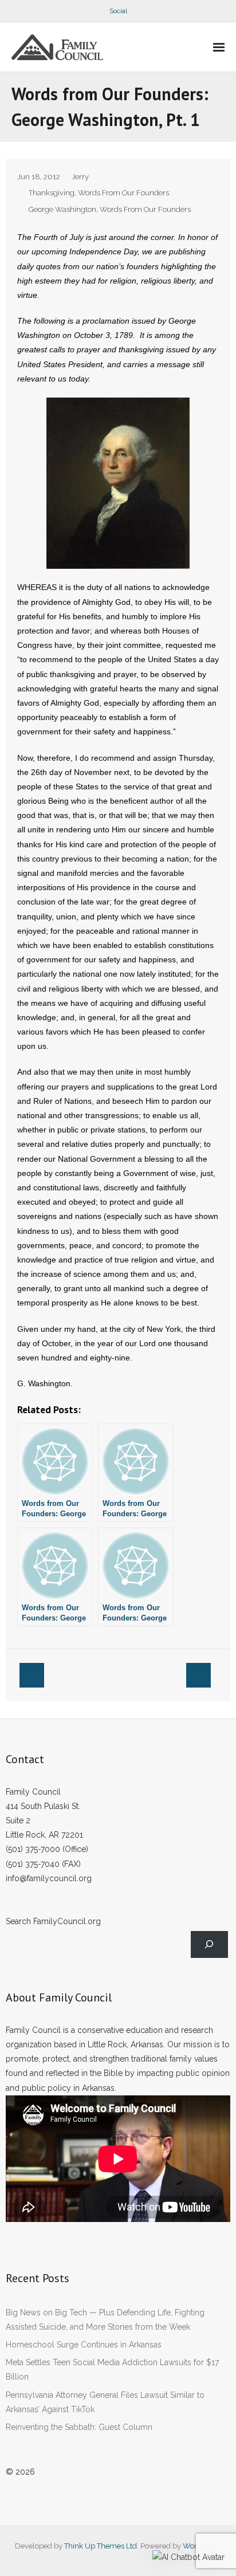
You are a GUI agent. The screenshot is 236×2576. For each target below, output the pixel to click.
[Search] (209, 1944)
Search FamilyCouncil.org (53, 1921)
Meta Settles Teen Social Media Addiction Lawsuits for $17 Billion (112, 2369)
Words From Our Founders (123, 193)
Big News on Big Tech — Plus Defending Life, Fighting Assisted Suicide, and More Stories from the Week (105, 2320)
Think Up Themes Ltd (101, 2546)
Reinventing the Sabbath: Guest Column (79, 2427)
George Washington (62, 209)
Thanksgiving (52, 193)
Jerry (80, 177)
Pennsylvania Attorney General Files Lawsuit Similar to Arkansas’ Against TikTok (105, 2402)
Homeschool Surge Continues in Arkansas (84, 2345)
